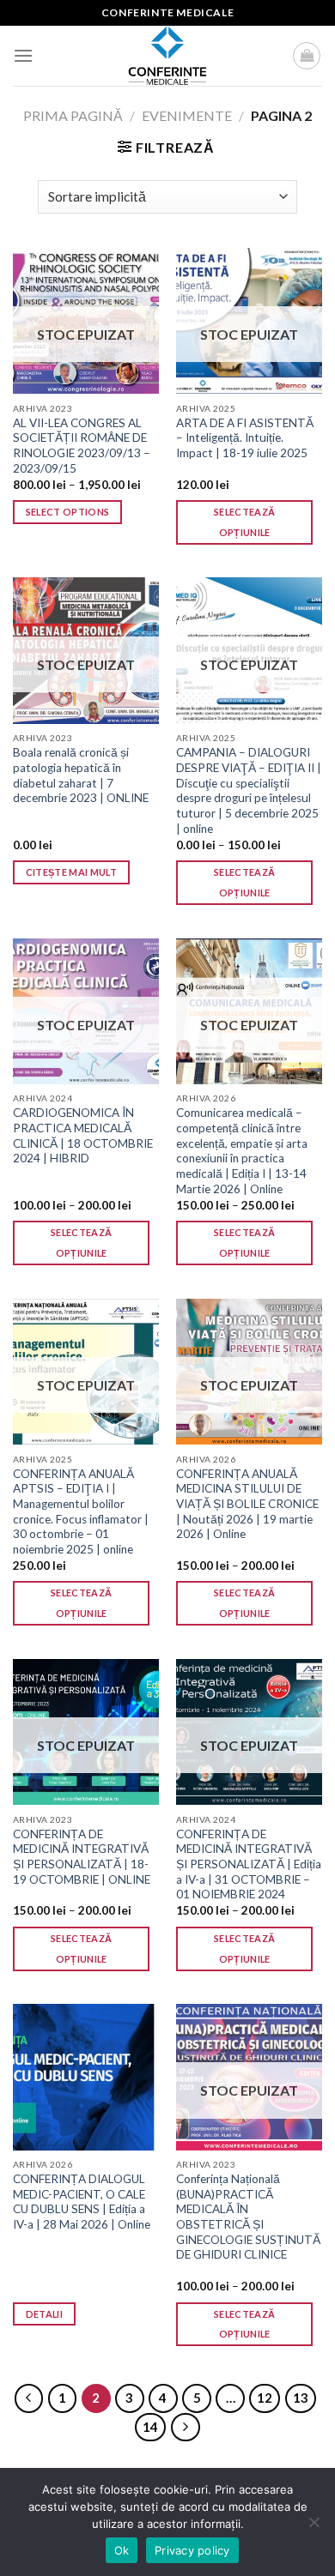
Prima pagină (73, 115)
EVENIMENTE (187, 115)
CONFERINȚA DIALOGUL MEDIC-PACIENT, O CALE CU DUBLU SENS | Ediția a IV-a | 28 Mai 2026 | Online (82, 2202)
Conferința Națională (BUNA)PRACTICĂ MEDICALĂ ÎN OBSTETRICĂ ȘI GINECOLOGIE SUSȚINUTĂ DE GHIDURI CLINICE (248, 2217)
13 (301, 2398)
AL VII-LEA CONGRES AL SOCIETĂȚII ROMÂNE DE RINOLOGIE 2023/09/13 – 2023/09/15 (82, 446)
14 (150, 2427)
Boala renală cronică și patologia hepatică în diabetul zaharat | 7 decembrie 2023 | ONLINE (81, 775)
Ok (122, 2550)
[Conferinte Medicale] (168, 56)
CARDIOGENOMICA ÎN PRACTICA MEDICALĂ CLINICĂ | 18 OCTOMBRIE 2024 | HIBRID (83, 1135)
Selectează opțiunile (244, 522)
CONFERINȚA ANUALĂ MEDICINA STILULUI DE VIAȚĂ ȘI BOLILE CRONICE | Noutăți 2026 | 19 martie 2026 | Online (247, 1504)
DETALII (44, 2314)
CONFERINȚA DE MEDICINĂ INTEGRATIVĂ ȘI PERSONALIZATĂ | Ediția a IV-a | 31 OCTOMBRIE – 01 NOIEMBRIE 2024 (249, 1864)
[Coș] (307, 56)
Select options (68, 512)
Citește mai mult (71, 872)
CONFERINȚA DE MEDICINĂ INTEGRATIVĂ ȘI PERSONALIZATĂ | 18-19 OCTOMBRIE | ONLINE (82, 1857)
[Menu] (23, 55)
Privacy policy (192, 2550)
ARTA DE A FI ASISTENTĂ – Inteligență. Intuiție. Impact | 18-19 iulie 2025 (245, 438)
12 (265, 2398)
